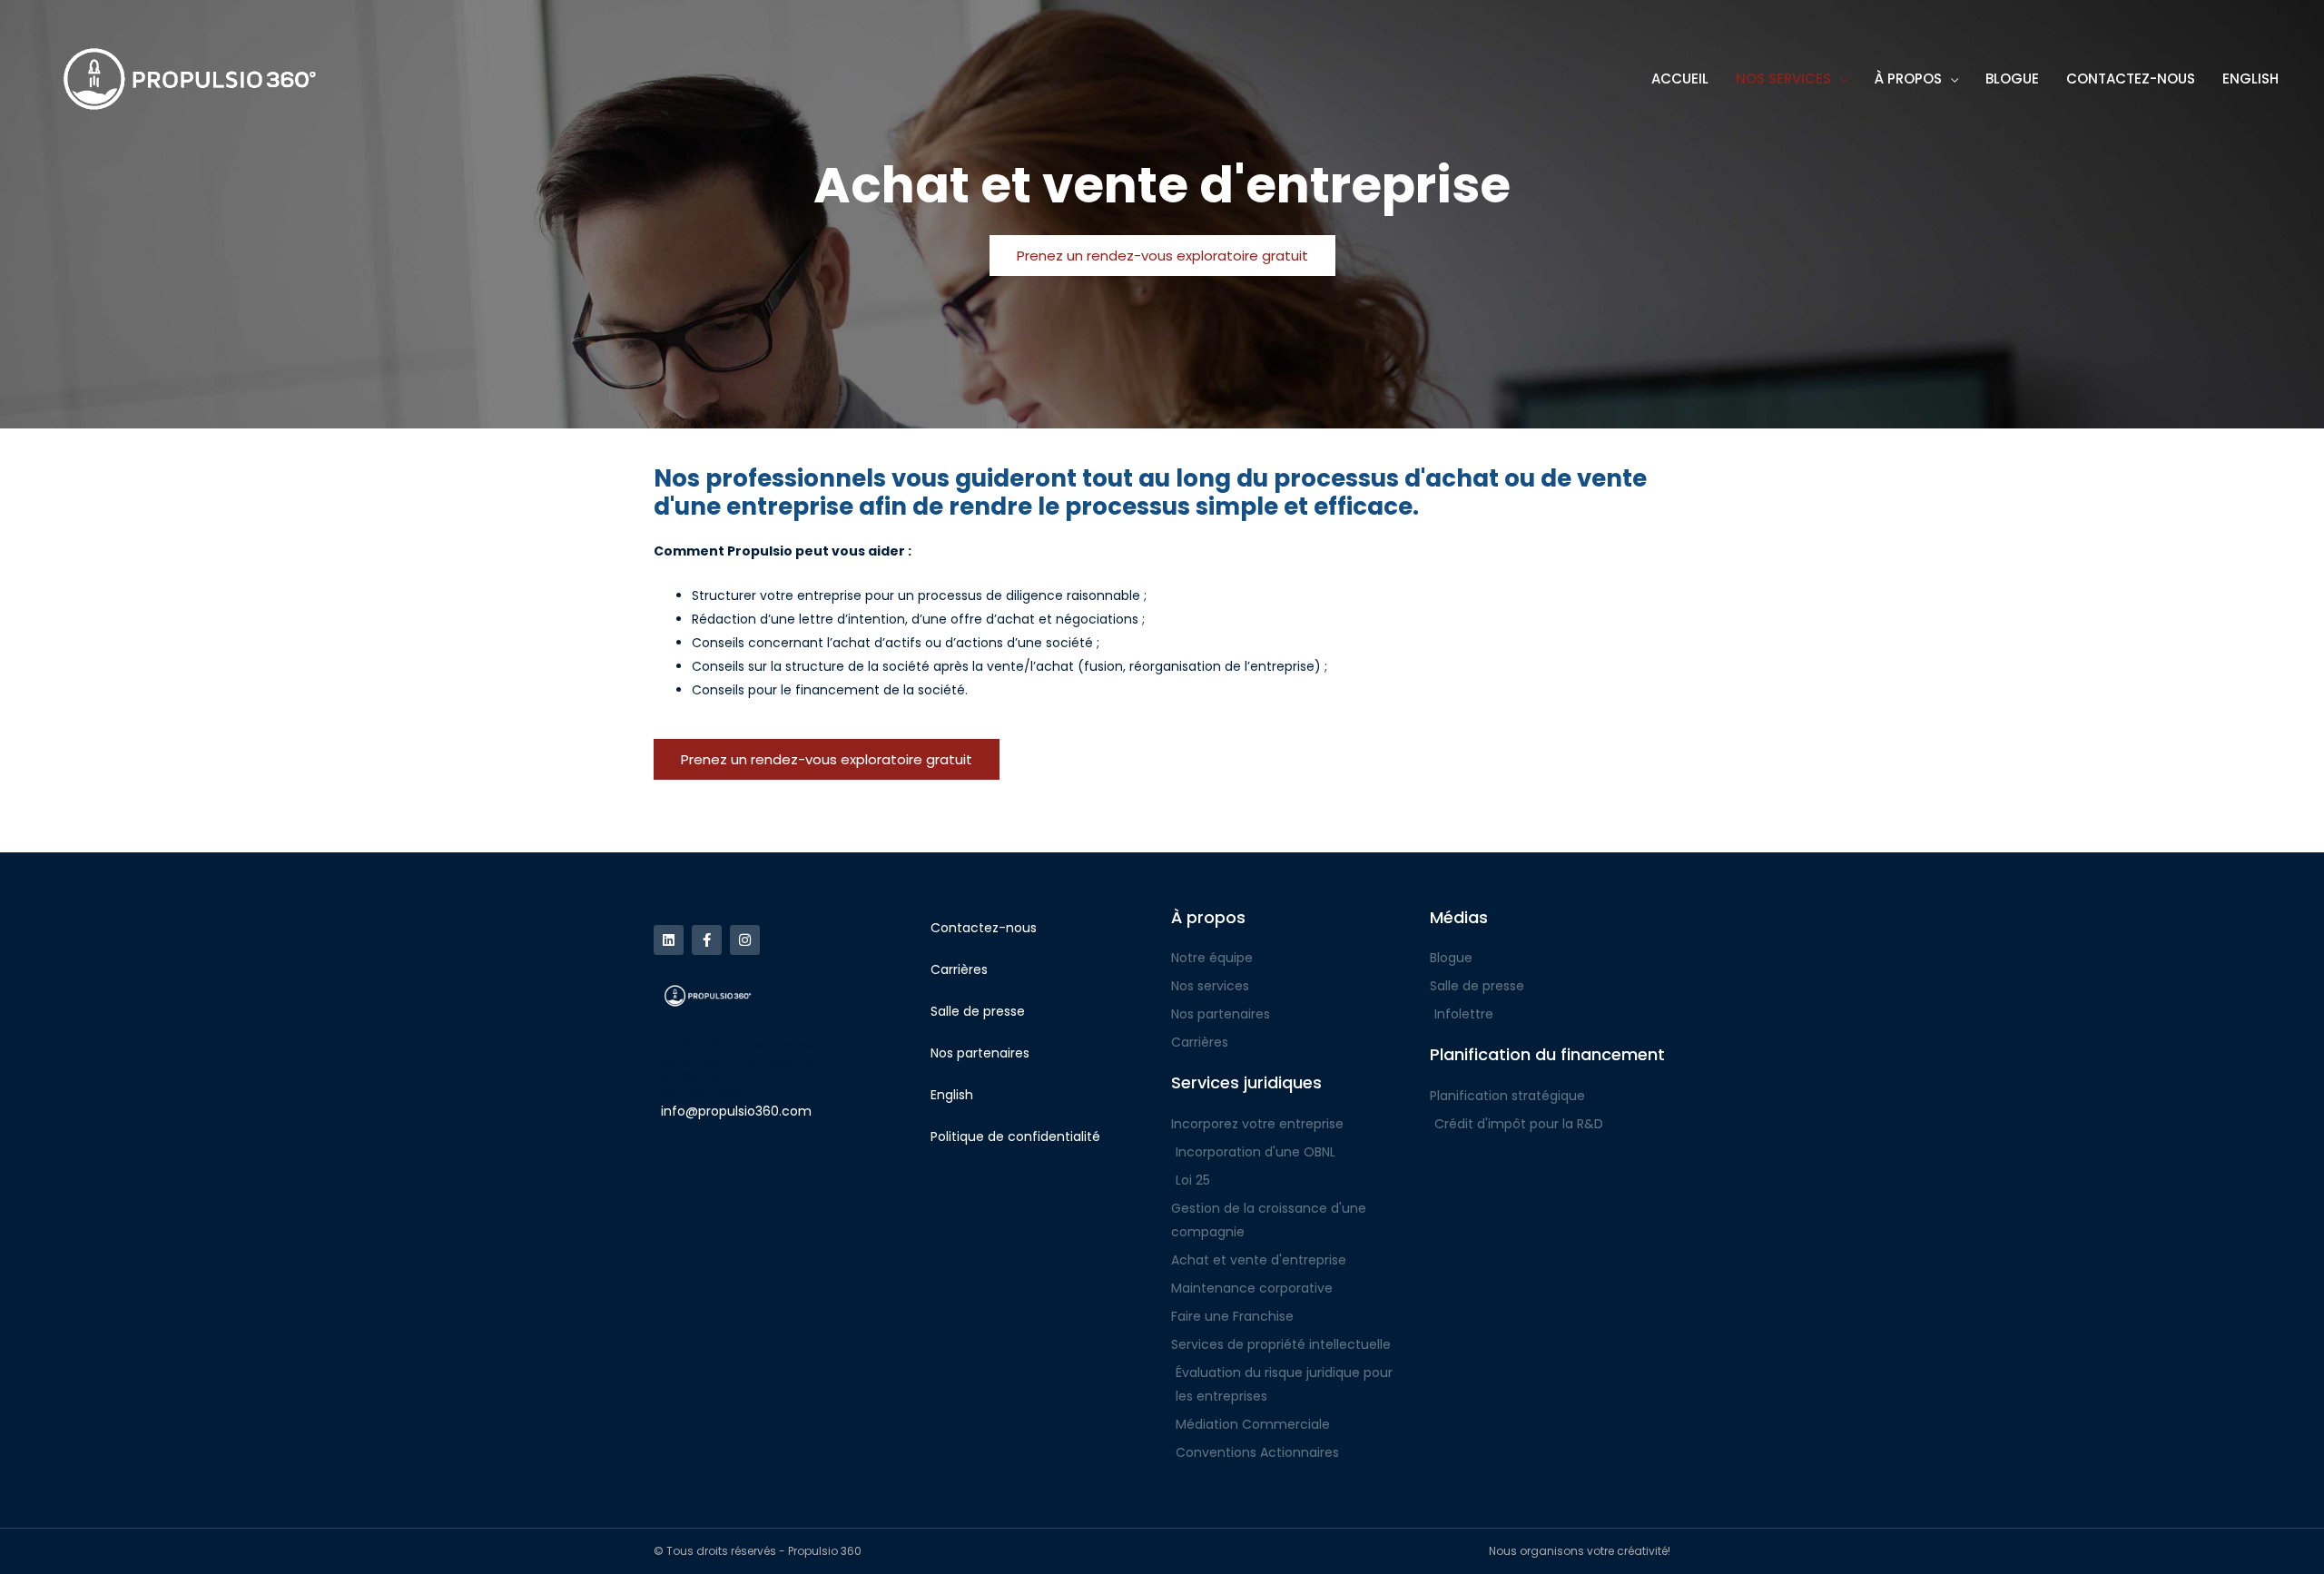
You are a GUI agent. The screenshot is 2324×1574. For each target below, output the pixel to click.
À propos (1208, 917)
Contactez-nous (984, 928)
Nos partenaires (980, 1053)
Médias (1459, 917)
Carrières (959, 969)
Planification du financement (1547, 1054)
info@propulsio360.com (736, 1111)
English (952, 1095)
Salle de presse (978, 1011)
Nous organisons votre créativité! (1580, 1551)
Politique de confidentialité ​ (1017, 1136)
